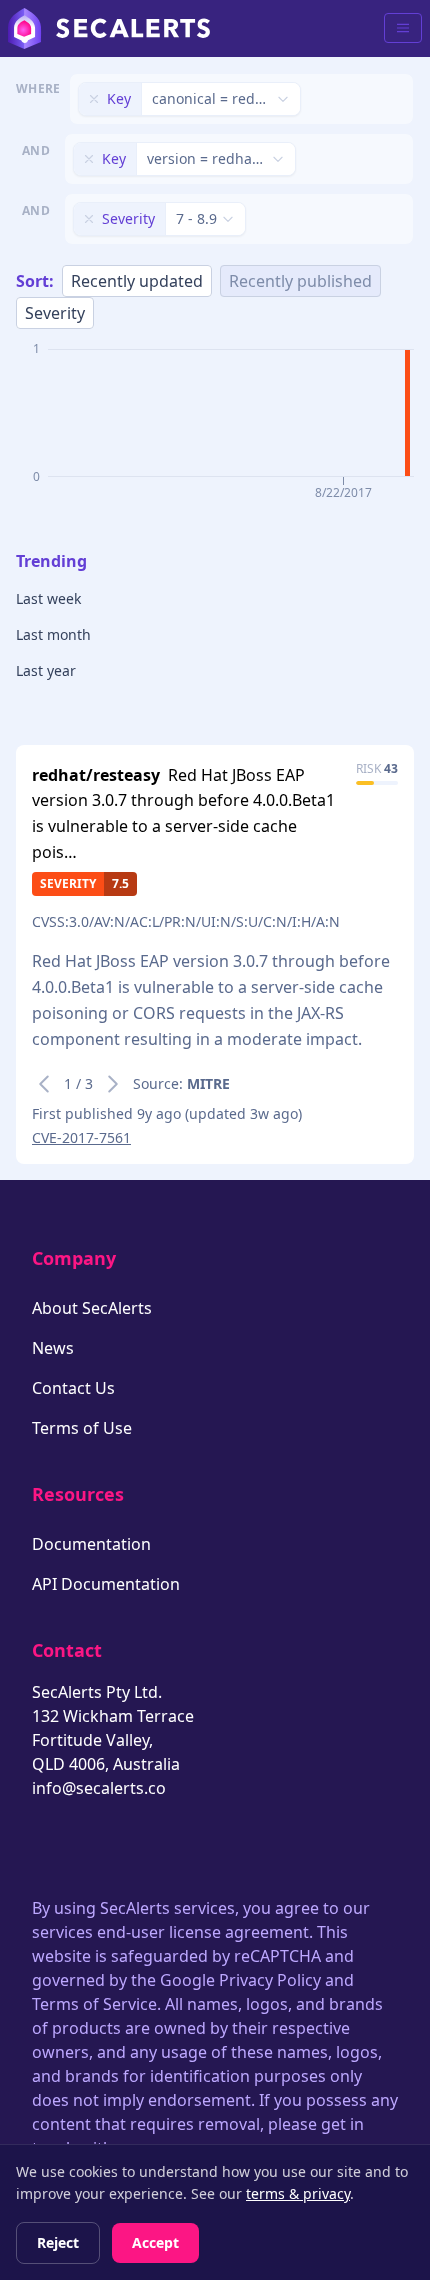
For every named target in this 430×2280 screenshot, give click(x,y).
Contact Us (73, 1388)
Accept (155, 2242)
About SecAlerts (92, 1308)
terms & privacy (298, 2193)
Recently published (300, 281)
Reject (58, 2242)
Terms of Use (82, 1428)
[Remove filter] (94, 99)
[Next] (113, 1084)
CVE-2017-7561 (81, 1137)
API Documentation (106, 1584)
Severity (55, 313)
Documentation (91, 1544)
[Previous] (44, 1084)
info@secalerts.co (99, 1788)
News (53, 1348)
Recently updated (137, 281)
